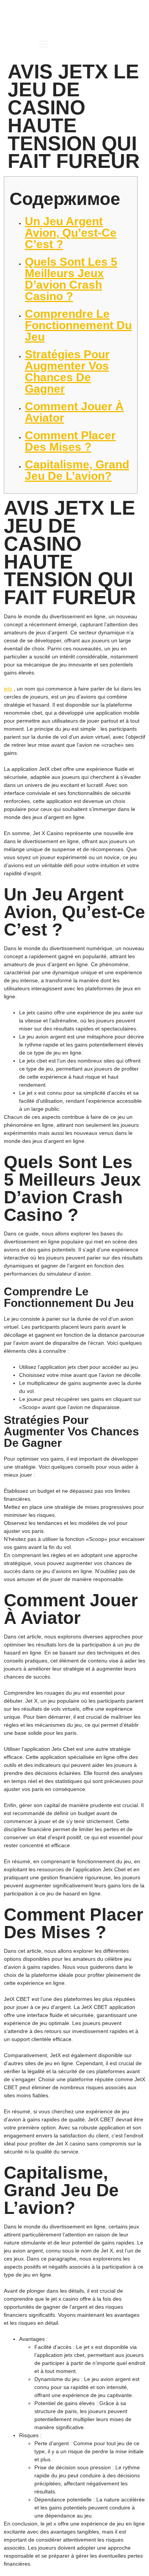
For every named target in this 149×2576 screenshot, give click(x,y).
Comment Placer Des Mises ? (70, 441)
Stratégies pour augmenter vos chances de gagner (67, 371)
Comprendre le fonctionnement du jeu (78, 325)
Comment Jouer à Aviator (74, 412)
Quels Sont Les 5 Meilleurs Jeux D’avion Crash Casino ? (71, 279)
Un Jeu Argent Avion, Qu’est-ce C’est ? (71, 233)
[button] (44, 45)
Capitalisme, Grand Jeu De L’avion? (77, 470)
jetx (8, 689)
